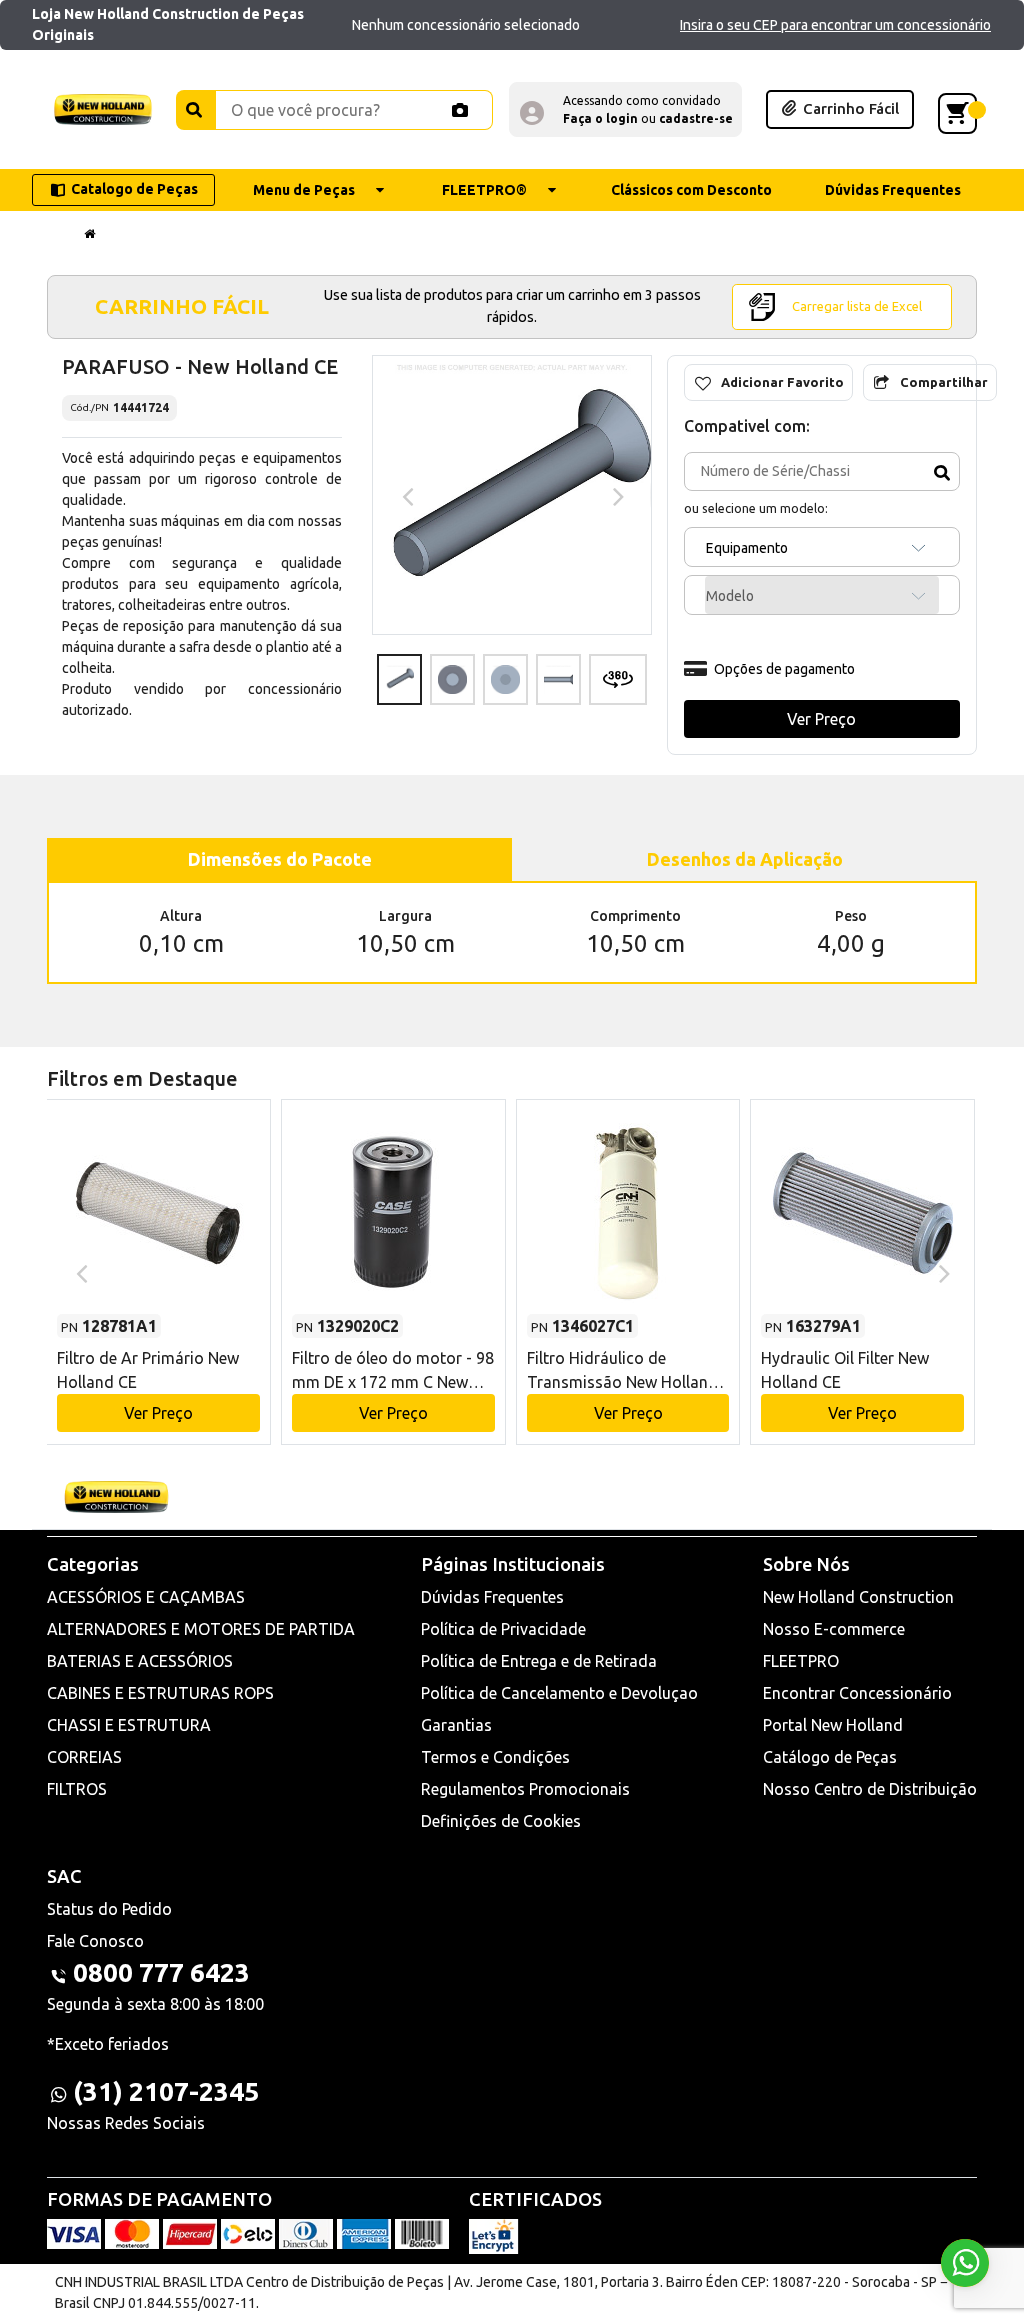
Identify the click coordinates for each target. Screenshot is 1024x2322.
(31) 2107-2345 (166, 2091)
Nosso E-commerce (834, 1629)
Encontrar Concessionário (857, 1693)
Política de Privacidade (503, 1629)
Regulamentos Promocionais (525, 1789)
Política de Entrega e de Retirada (539, 1661)
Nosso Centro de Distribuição (870, 1789)
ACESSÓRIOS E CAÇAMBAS (146, 1597)
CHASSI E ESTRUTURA (129, 1725)
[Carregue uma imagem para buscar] (460, 110)
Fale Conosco (95, 1941)
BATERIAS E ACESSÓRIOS (140, 1661)
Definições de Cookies (501, 1821)
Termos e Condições (495, 1757)
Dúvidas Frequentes (492, 1597)
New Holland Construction (858, 1597)
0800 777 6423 (161, 1972)
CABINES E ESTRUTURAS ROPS (160, 1693)
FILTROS (77, 1789)
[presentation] (405, 495)
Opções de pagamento (784, 669)
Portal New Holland (833, 1725)
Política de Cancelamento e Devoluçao (559, 1693)
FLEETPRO (801, 1661)
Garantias (456, 1725)
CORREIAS (84, 1757)
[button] (625, 109)
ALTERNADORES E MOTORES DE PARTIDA (201, 1629)
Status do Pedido (109, 1909)
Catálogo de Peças (830, 1757)
